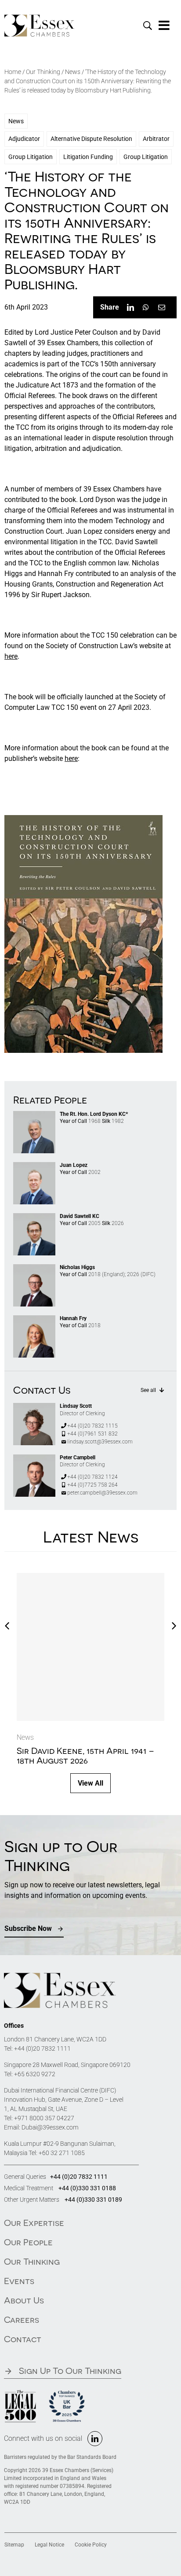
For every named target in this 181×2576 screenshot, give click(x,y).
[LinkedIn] (130, 307)
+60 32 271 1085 (62, 2153)
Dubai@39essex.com (50, 2127)
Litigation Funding (88, 157)
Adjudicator (24, 139)
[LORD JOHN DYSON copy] (34, 1114)
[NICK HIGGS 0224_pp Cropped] (34, 1268)
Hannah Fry (73, 1318)
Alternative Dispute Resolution (91, 139)
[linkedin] (95, 2439)
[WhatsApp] (146, 307)
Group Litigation (31, 157)
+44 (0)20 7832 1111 (42, 2048)
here (11, 656)
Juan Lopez (74, 1165)
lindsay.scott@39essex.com (100, 1442)
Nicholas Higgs (77, 1267)
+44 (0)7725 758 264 (92, 1485)
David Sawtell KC (80, 1216)
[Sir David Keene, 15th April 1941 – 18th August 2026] (90, 1647)
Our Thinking (43, 72)
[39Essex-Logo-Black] (40, 18)
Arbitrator (156, 139)
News (73, 72)
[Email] (162, 307)
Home (13, 72)
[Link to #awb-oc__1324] (164, 26)
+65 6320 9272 (35, 2074)
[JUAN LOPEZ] (34, 1165)
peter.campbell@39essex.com (102, 1493)
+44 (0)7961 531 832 (92, 1434)
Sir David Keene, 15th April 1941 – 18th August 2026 (85, 1755)
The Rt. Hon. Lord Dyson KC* (94, 1114)
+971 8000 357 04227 (44, 2118)
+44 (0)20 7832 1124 (92, 1477)
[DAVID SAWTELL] (34, 1216)
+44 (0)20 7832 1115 (92, 1426)
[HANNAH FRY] (34, 1319)
